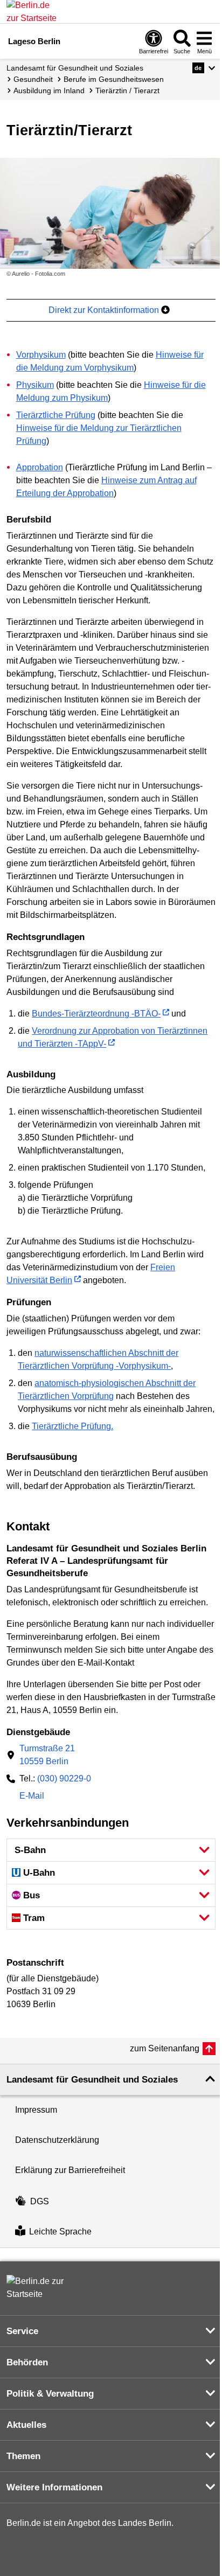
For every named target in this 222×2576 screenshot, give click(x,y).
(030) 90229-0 (64, 1778)
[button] (204, 68)
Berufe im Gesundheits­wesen (114, 79)
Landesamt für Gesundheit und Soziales (75, 68)
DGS (40, 2201)
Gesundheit (33, 79)
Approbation (40, 467)
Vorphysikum (41, 355)
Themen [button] (23, 2456)
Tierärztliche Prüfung (56, 415)
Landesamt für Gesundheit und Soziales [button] (92, 2080)
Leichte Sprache (60, 2232)
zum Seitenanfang (165, 2048)
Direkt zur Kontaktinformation (105, 310)
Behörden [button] (27, 2362)
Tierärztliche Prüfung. (72, 1426)
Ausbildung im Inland (49, 90)
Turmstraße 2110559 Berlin (47, 1755)
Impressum (36, 2110)
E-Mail (32, 1797)
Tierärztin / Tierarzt (127, 90)
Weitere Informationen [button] (54, 2487)
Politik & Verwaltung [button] (50, 2394)
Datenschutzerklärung (57, 2140)
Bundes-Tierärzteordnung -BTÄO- (96, 1014)
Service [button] (22, 2331)
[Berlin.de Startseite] (39, 2288)
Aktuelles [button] (26, 2425)
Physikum (35, 385)
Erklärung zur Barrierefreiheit (70, 2170)
